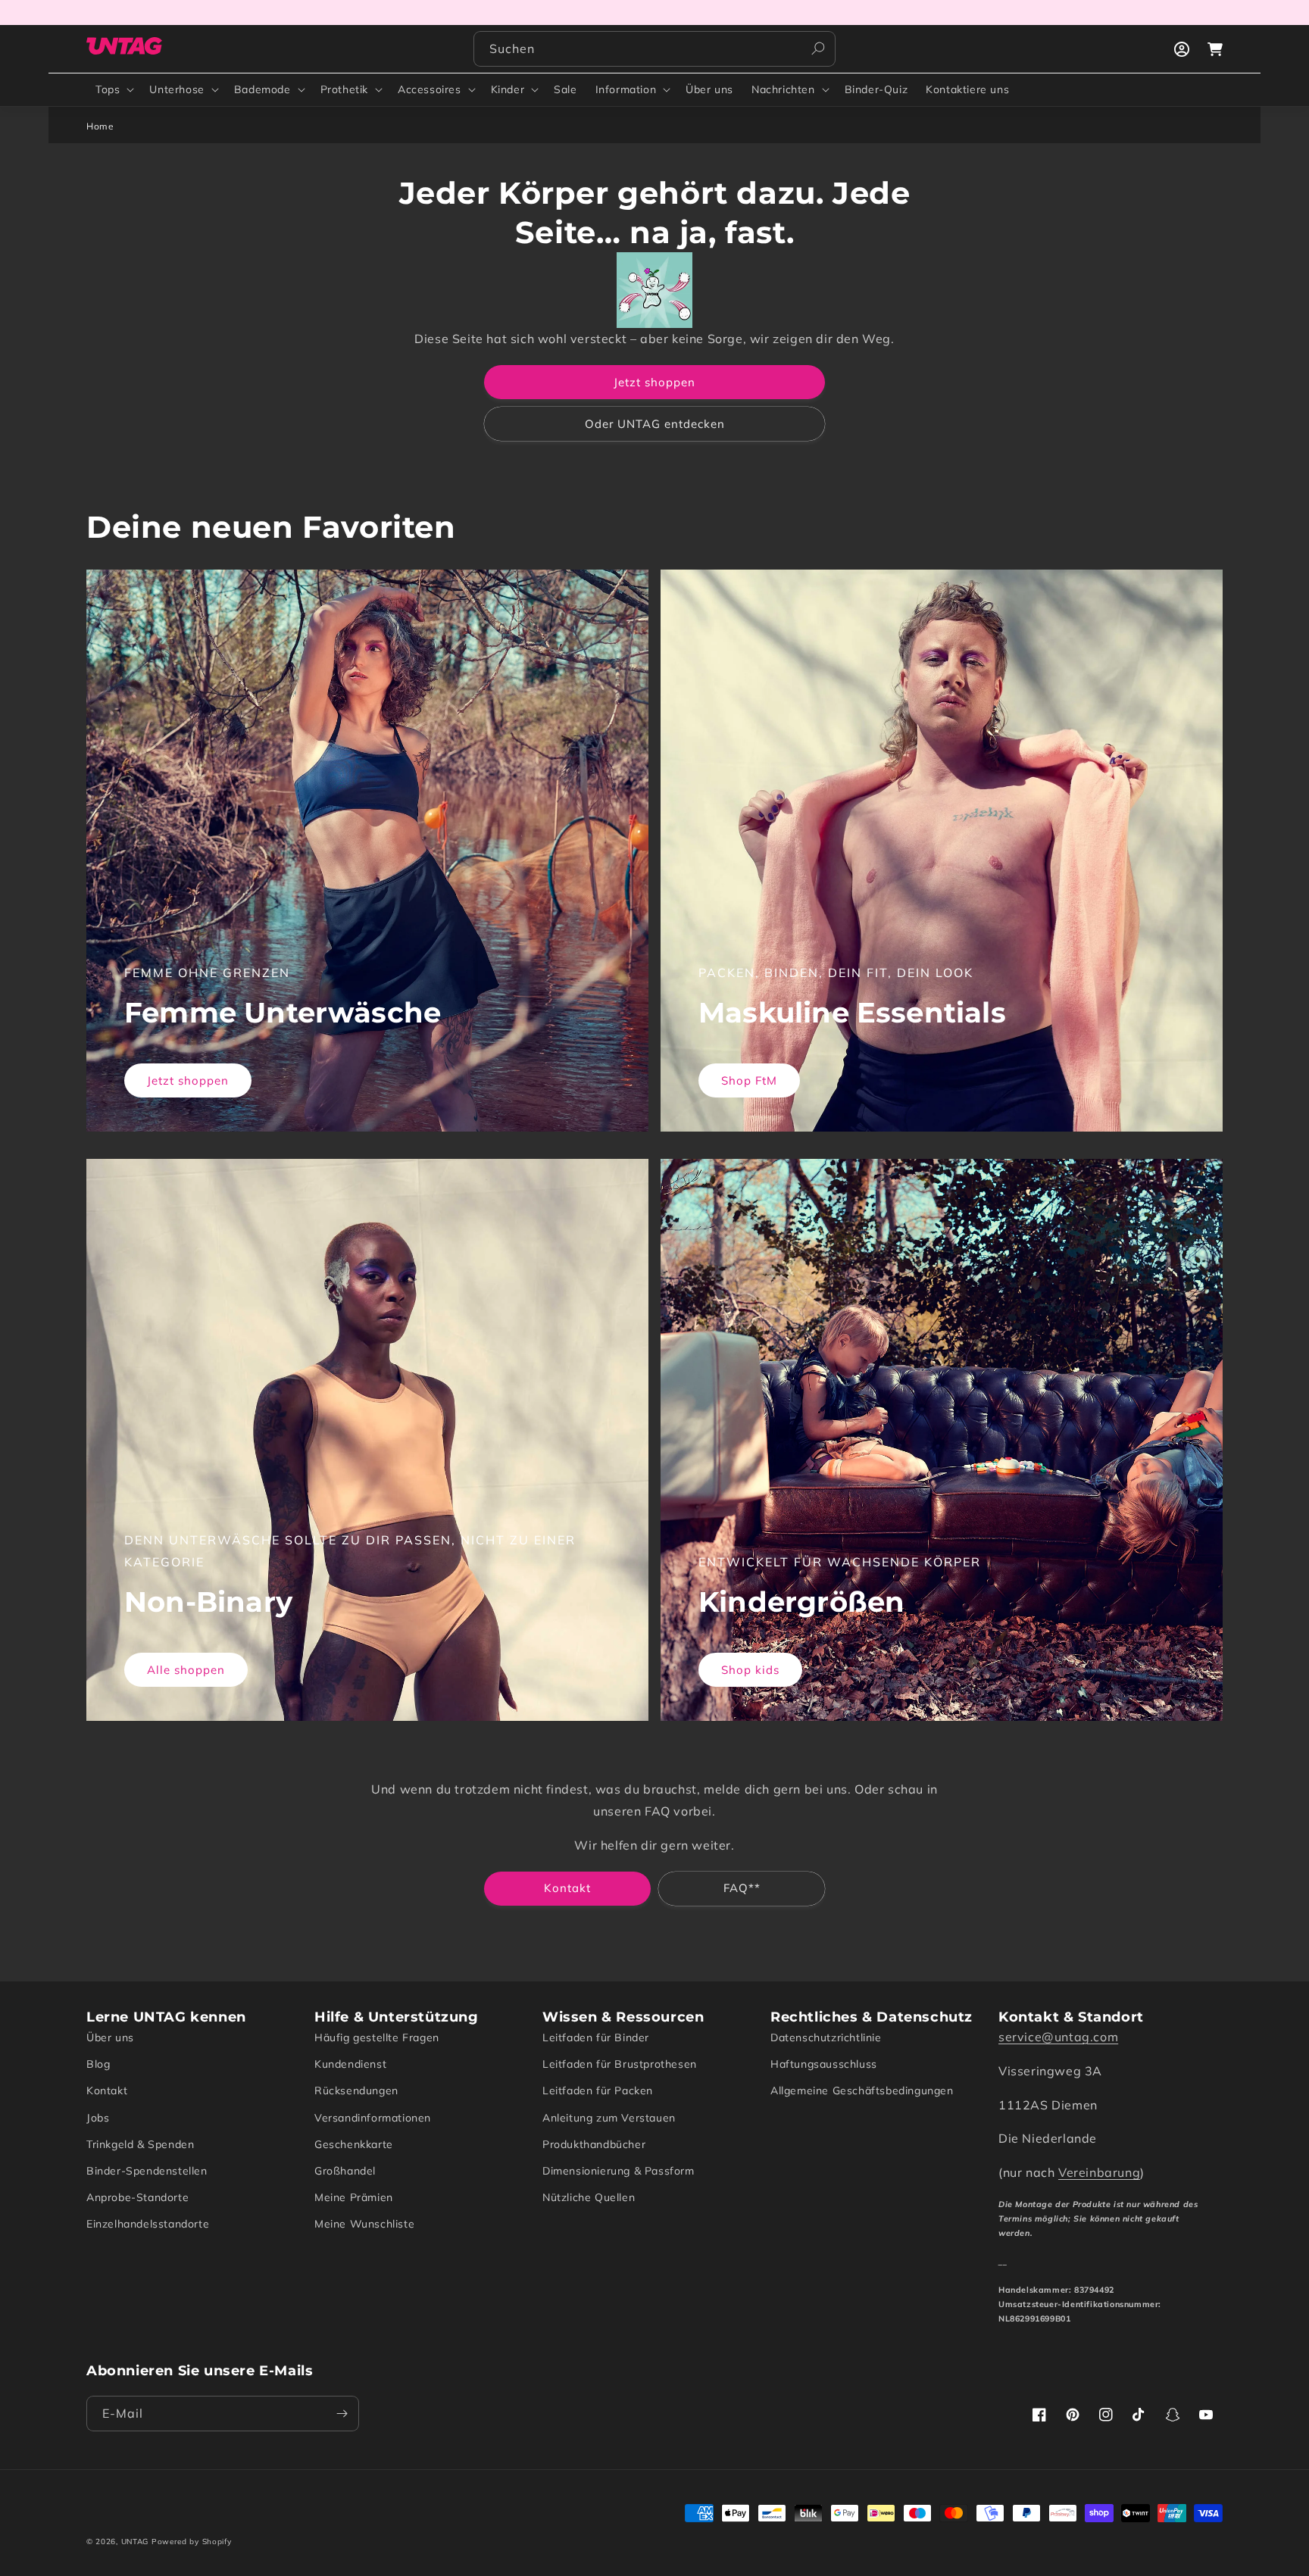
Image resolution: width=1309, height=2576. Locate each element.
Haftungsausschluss (824, 2064)
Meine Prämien (354, 2197)
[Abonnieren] (342, 2414)
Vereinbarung (1099, 2172)
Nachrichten (783, 89)
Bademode (262, 89)
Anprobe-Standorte (137, 2197)
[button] (113, 89)
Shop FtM (749, 1080)
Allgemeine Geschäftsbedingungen (862, 2090)
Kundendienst (350, 2064)
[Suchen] (818, 48)
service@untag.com (1058, 2037)
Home (100, 126)
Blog (98, 2064)
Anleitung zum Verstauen (609, 2118)
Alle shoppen (186, 1670)
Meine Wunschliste (364, 2224)
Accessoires (430, 89)
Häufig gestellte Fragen (377, 2037)
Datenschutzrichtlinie (826, 2037)
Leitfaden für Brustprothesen (620, 2064)
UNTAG (135, 2542)
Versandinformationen (373, 2118)
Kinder (508, 89)
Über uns (110, 2037)
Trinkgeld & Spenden (140, 2144)
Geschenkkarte (354, 2144)
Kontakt (567, 1888)
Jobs (98, 2118)
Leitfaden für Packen (598, 2090)
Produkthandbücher (594, 2144)
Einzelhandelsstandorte (148, 2224)
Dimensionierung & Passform (619, 2171)
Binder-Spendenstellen (147, 2171)
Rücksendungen (356, 2090)
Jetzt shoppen (654, 382)
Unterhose (177, 89)
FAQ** (742, 1888)
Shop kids (750, 1670)
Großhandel (345, 2171)
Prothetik (344, 89)
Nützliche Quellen (589, 2197)
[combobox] (654, 49)
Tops (108, 89)
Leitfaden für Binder (596, 2037)
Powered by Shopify (192, 2542)
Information (626, 89)
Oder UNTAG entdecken (655, 424)
